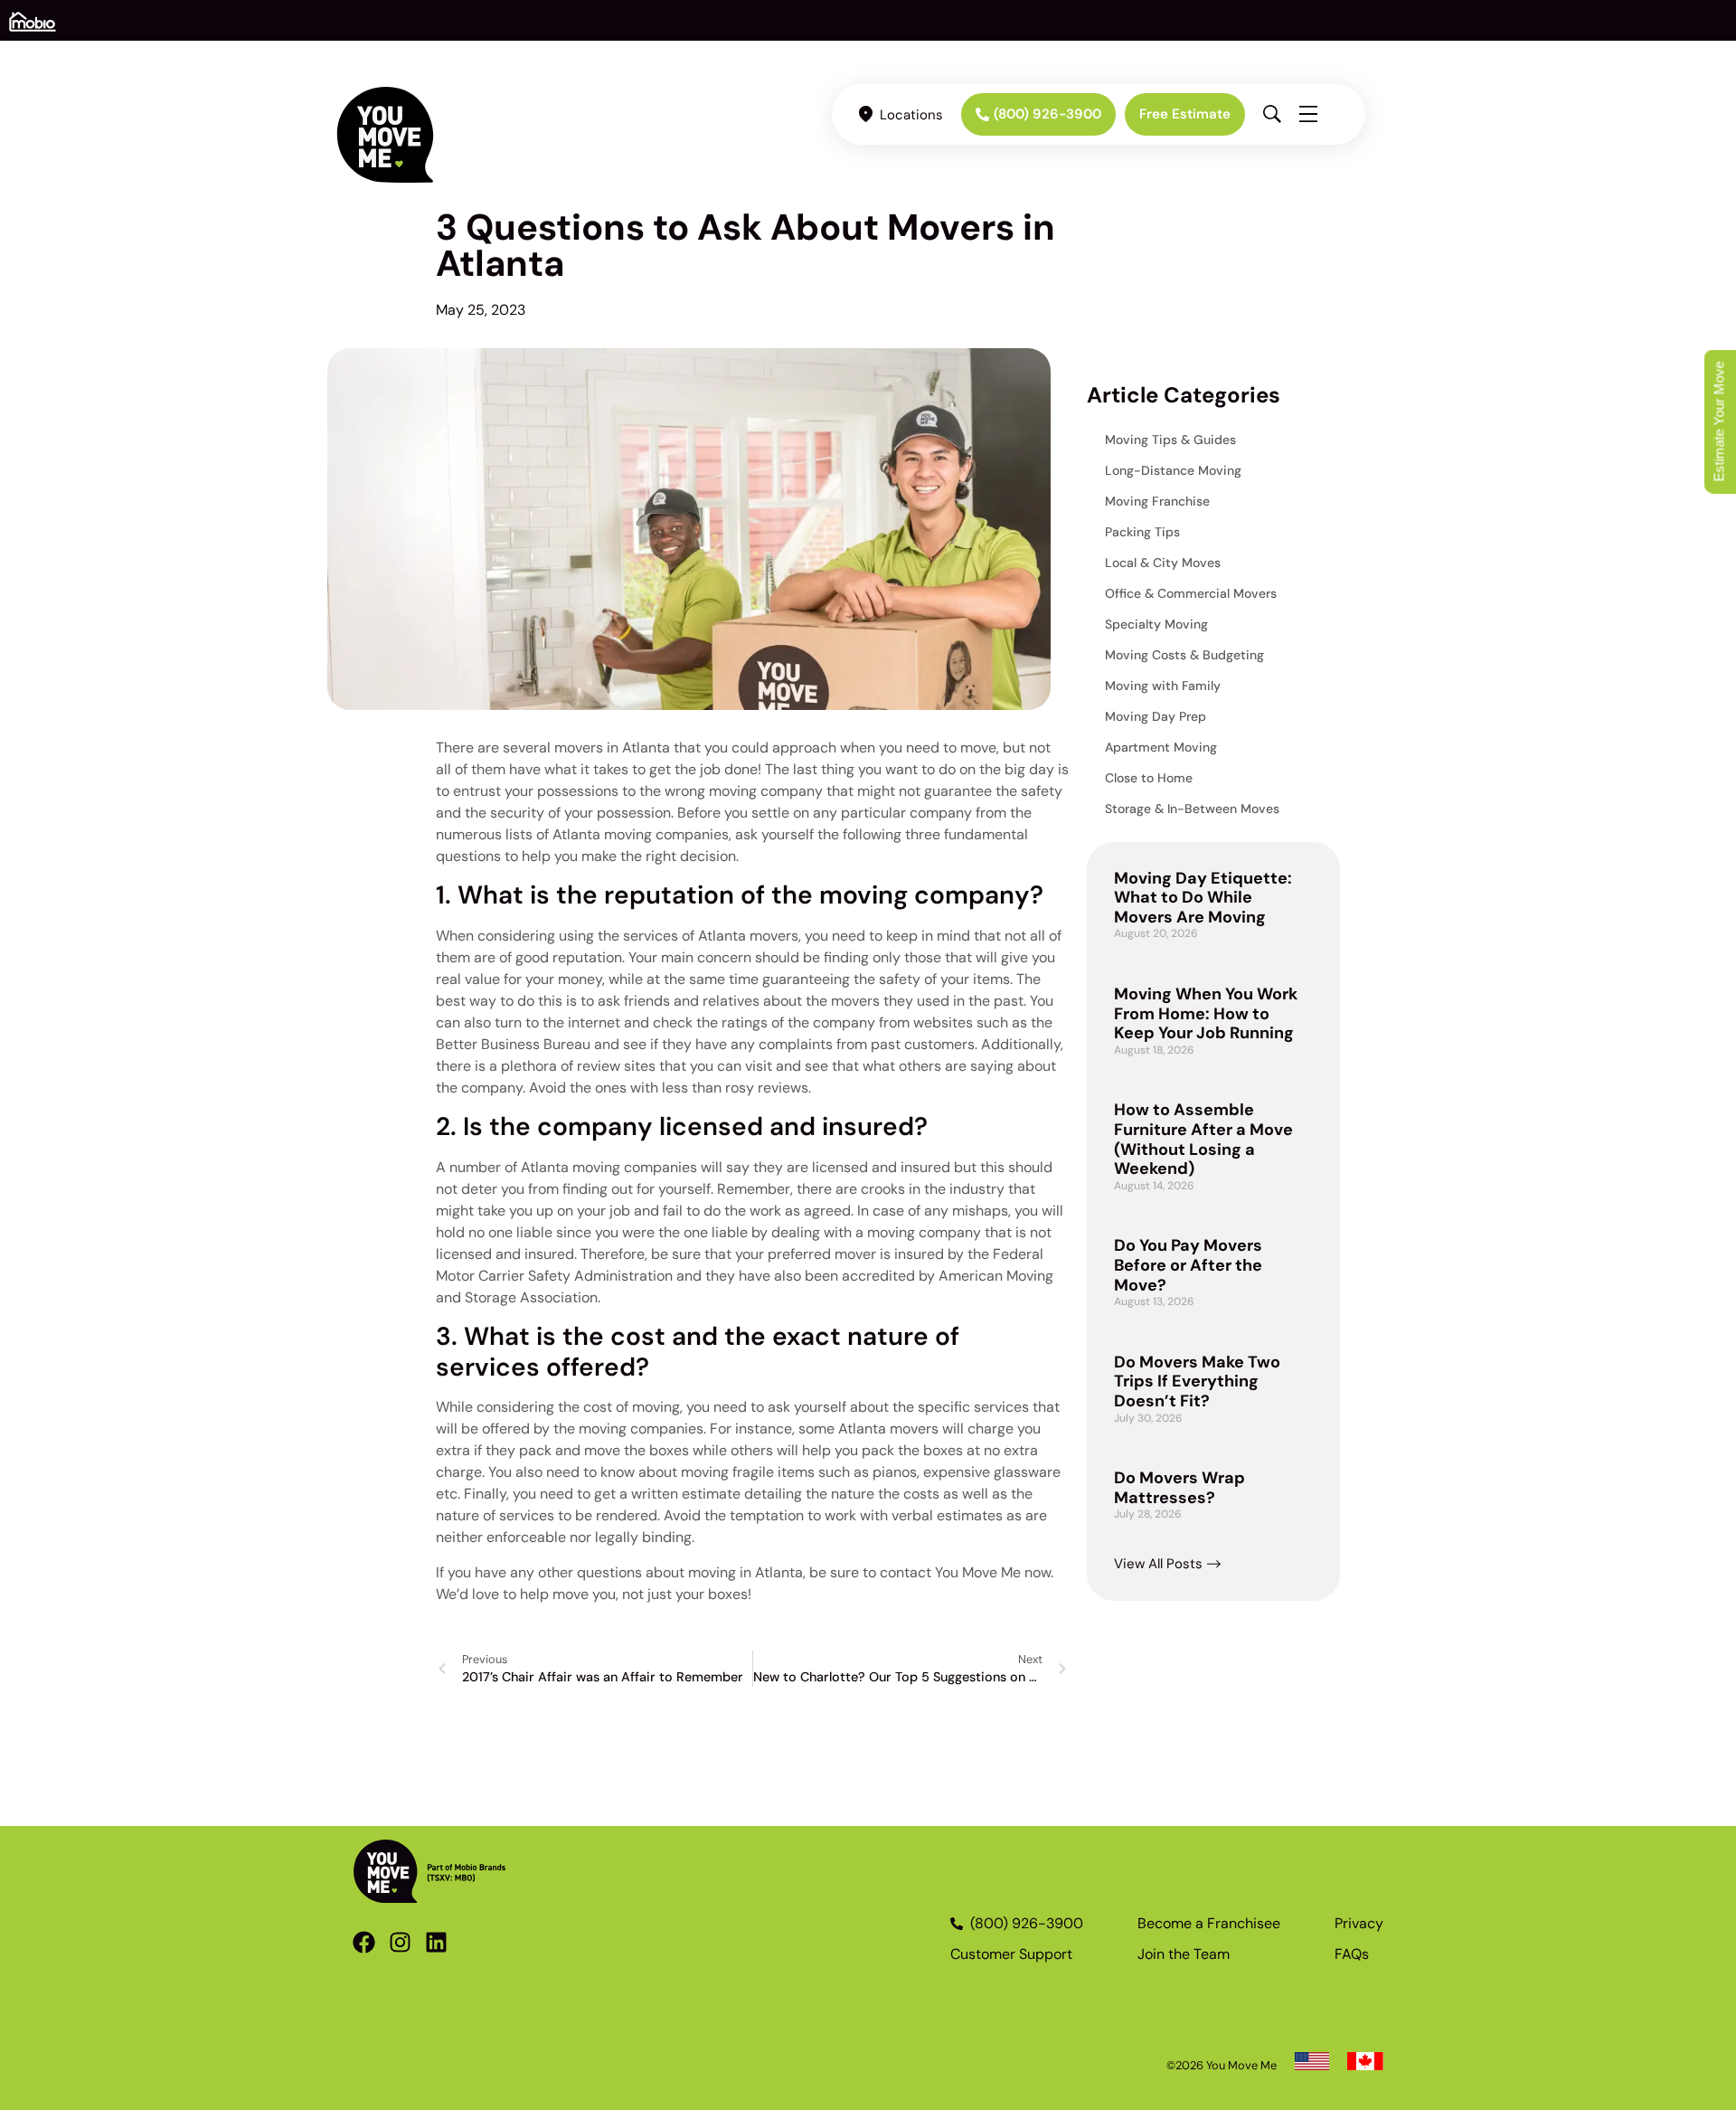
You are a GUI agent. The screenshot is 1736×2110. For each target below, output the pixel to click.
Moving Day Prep (1156, 716)
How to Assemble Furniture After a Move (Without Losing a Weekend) (1203, 1139)
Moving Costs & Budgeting (1184, 655)
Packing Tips (1142, 532)
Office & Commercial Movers (1191, 593)
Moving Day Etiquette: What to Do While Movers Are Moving (1203, 898)
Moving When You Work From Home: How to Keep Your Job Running (1206, 1013)
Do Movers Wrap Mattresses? (1179, 1488)
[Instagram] (400, 1942)
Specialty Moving (1156, 624)
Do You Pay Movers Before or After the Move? (1188, 1265)
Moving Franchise (1157, 501)
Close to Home (1149, 778)
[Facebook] (364, 1942)
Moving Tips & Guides (1170, 440)
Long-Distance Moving (1173, 470)
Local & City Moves (1163, 563)
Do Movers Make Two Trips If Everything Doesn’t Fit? (1197, 1381)
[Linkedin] (436, 1942)
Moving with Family (1163, 686)
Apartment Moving (1161, 747)
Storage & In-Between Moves (1192, 809)
